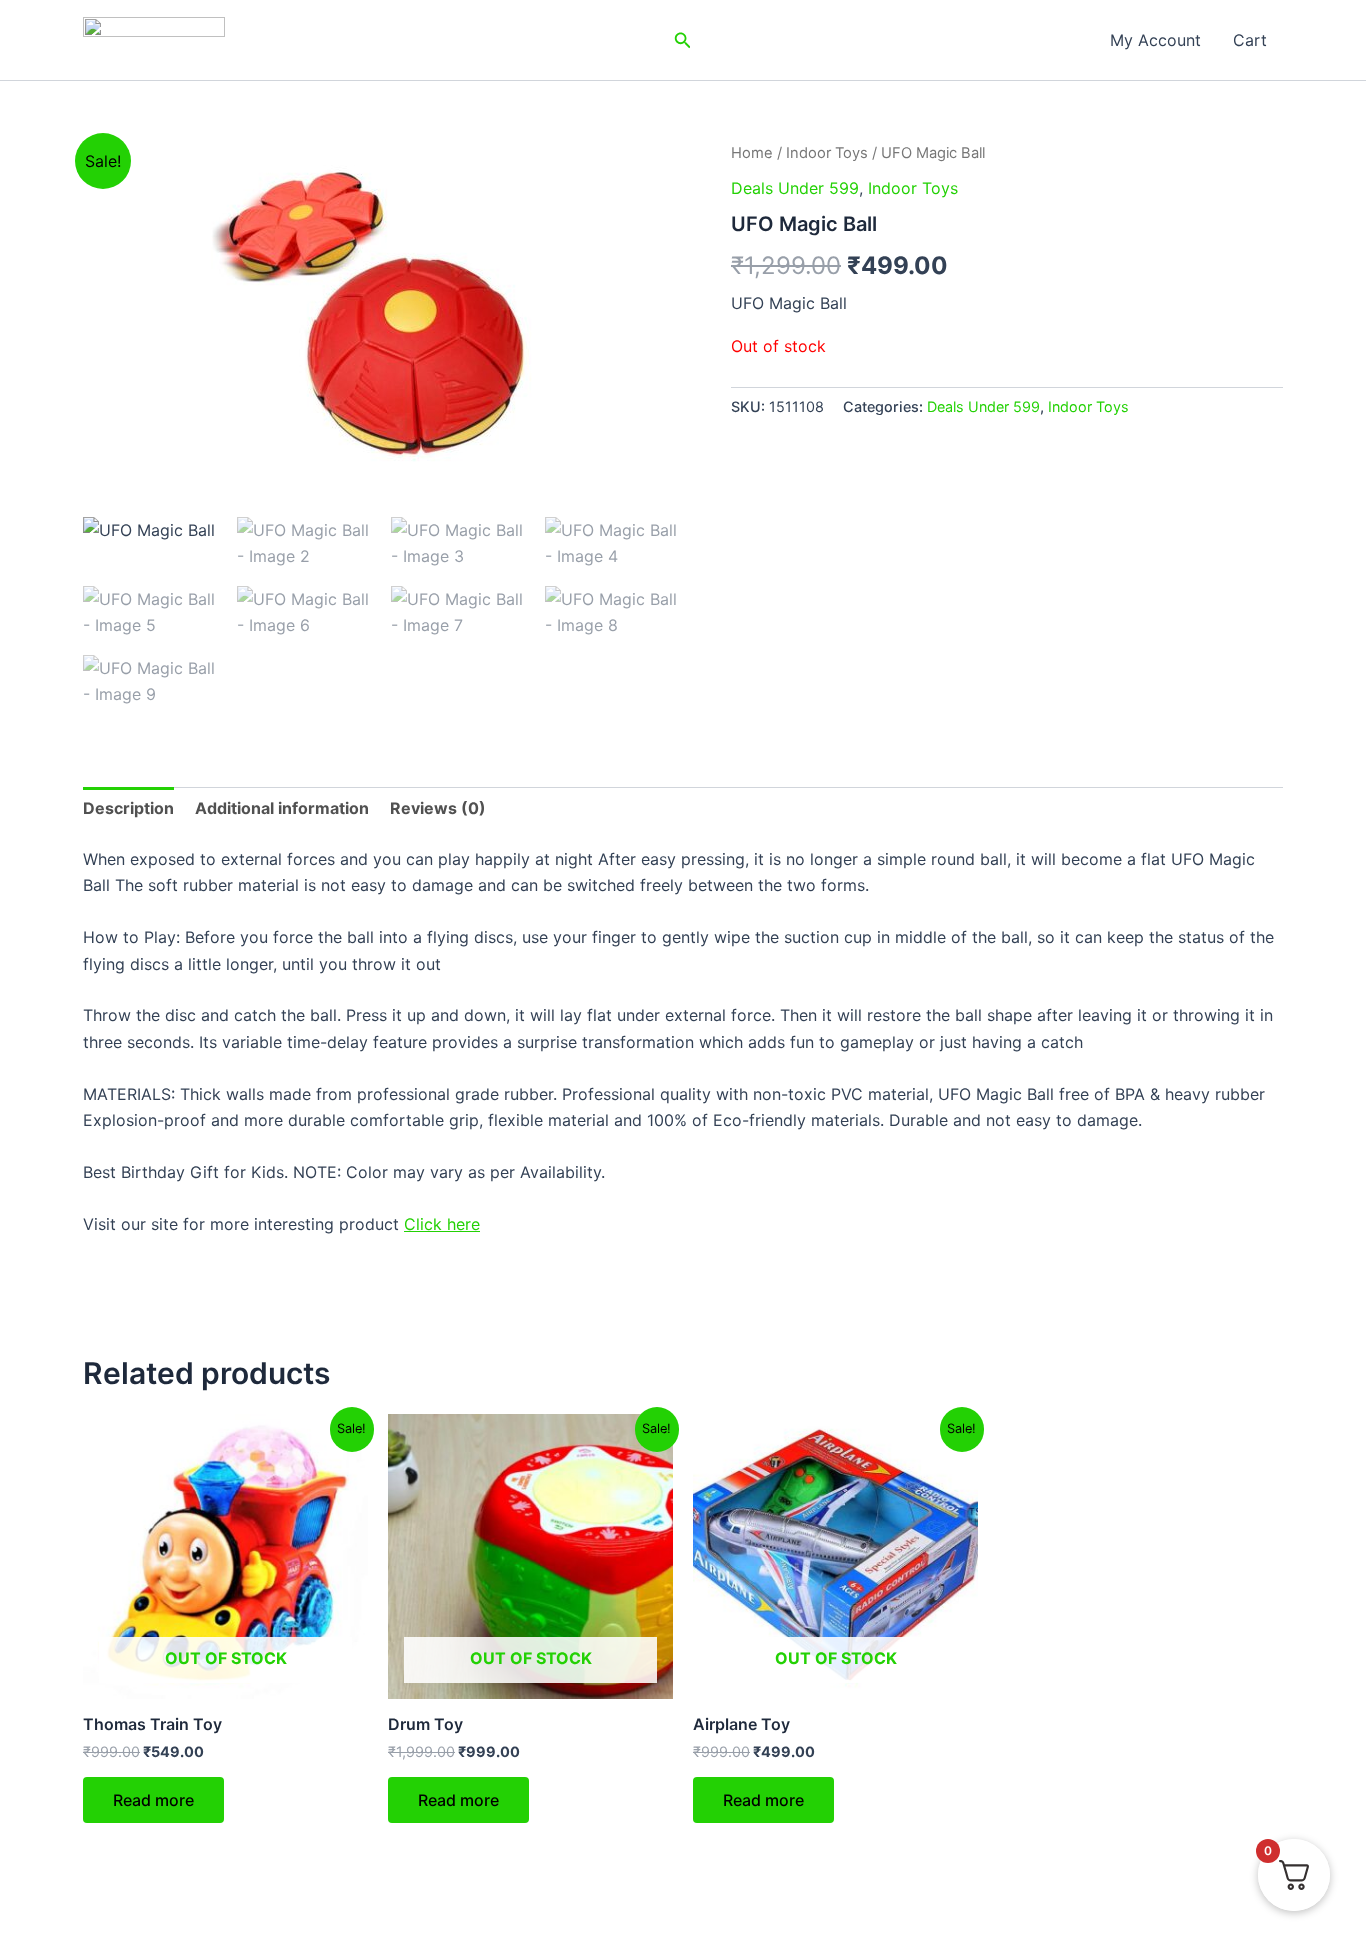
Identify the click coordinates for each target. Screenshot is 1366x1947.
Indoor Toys (827, 153)
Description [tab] (128, 808)
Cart (1250, 40)
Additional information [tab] (282, 808)
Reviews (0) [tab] (438, 808)
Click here (442, 1224)
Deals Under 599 (795, 188)
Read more (153, 1800)
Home (752, 153)
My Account (1155, 40)
